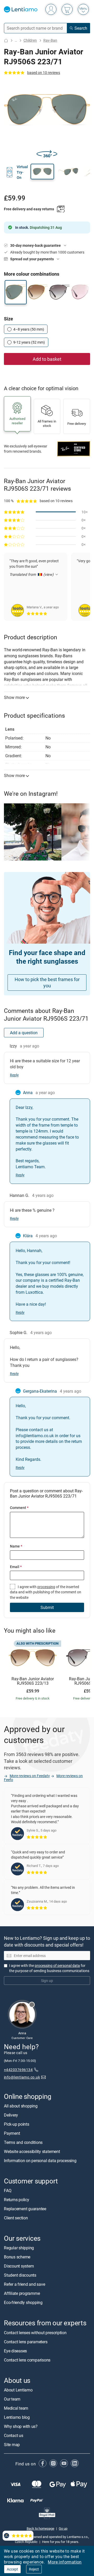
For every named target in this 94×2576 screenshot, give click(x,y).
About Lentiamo (18, 2390)
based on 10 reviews (44, 72)
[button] (42, 172)
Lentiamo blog (17, 2417)
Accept (12, 2569)
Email (16, 1567)
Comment (19, 1508)
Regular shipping (19, 2248)
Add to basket (47, 359)
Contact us (14, 2435)
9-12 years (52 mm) (29, 342)
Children (30, 40)
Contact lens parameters (26, 2342)
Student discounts (20, 2275)
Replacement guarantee (25, 2209)
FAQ (8, 2190)
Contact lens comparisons (27, 2360)
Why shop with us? (21, 2426)
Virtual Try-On (22, 172)
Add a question (24, 1033)
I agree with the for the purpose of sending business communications (49, 1968)
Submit (47, 1607)
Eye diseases (15, 2351)
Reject (34, 2569)
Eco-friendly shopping (23, 2302)
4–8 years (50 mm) (29, 329)
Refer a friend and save (24, 2284)
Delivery (11, 2115)
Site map (12, 2445)
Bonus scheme (17, 2257)
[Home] (6, 40)
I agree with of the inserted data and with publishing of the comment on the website (46, 1592)
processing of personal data (57, 1965)
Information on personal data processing (40, 2161)
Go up (63, 2528)
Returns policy (17, 2200)
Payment (12, 2133)
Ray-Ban (50, 40)
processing (46, 1587)
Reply (14, 1075)
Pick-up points (17, 2124)
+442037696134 (18, 2070)
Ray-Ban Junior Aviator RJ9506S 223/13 (33, 1681)
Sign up (47, 1981)
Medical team (16, 2408)
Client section (16, 2218)
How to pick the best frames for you (47, 983)
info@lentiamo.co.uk (22, 2077)
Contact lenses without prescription (35, 2333)
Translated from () (31, 574)
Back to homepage (40, 2528)
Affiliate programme (22, 2293)
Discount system (19, 2266)
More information (65, 2562)
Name (16, 1546)
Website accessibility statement (32, 2151)
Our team (12, 2399)
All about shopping (21, 2106)
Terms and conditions (23, 2142)
